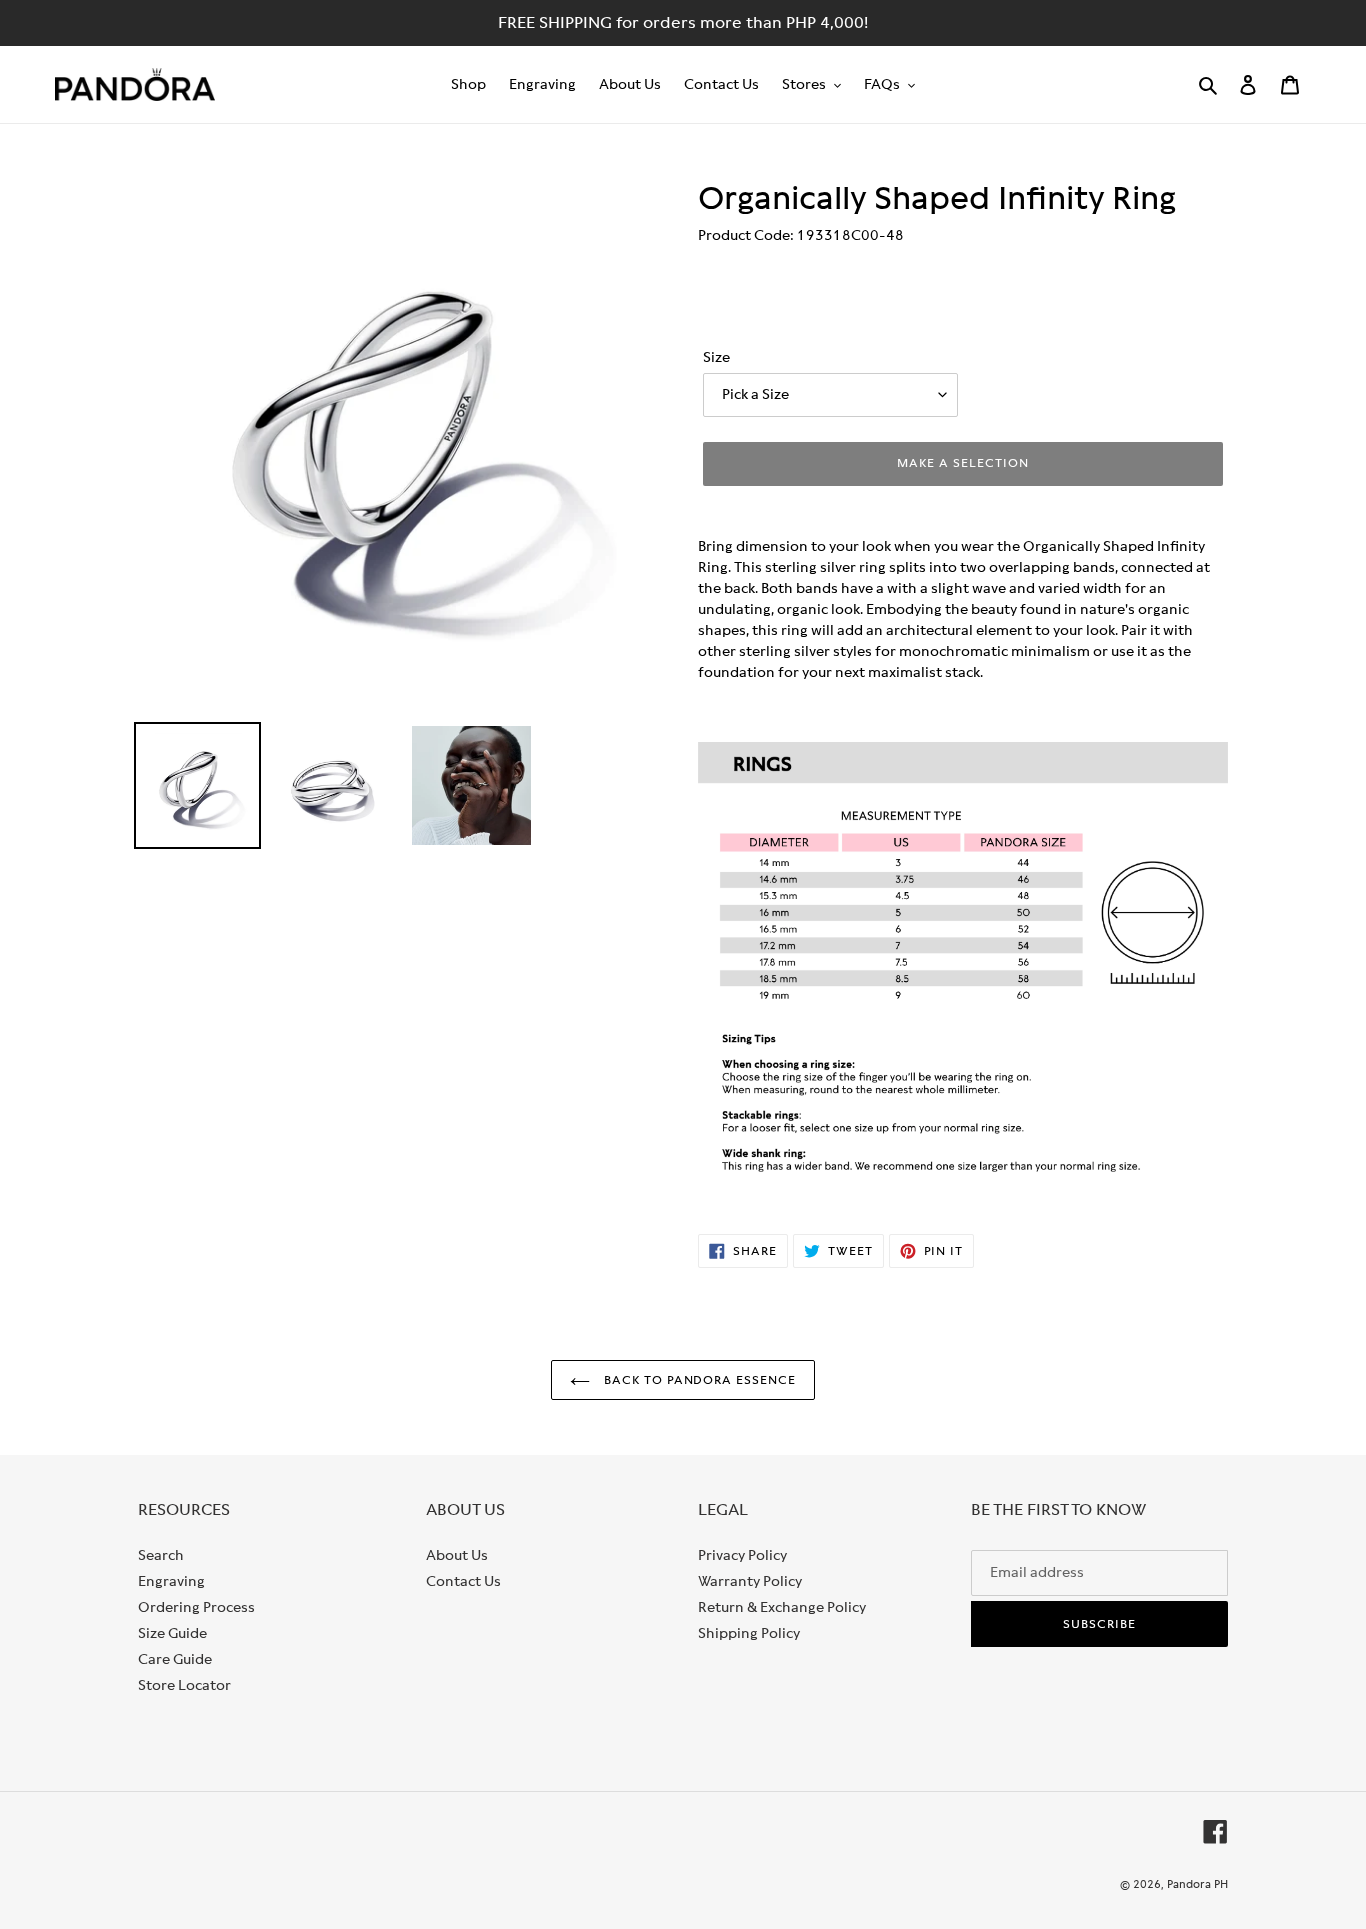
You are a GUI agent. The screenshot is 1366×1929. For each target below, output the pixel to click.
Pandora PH (1197, 1884)
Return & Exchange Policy (782, 1607)
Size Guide (172, 1633)
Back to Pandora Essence (698, 1380)
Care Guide (175, 1659)
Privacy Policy (742, 1555)
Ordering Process (196, 1607)
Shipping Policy (749, 1633)
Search (161, 1555)
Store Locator (184, 1685)
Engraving (171, 1581)
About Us (457, 1555)
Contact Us (463, 1581)
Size (716, 357)
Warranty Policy (750, 1581)
